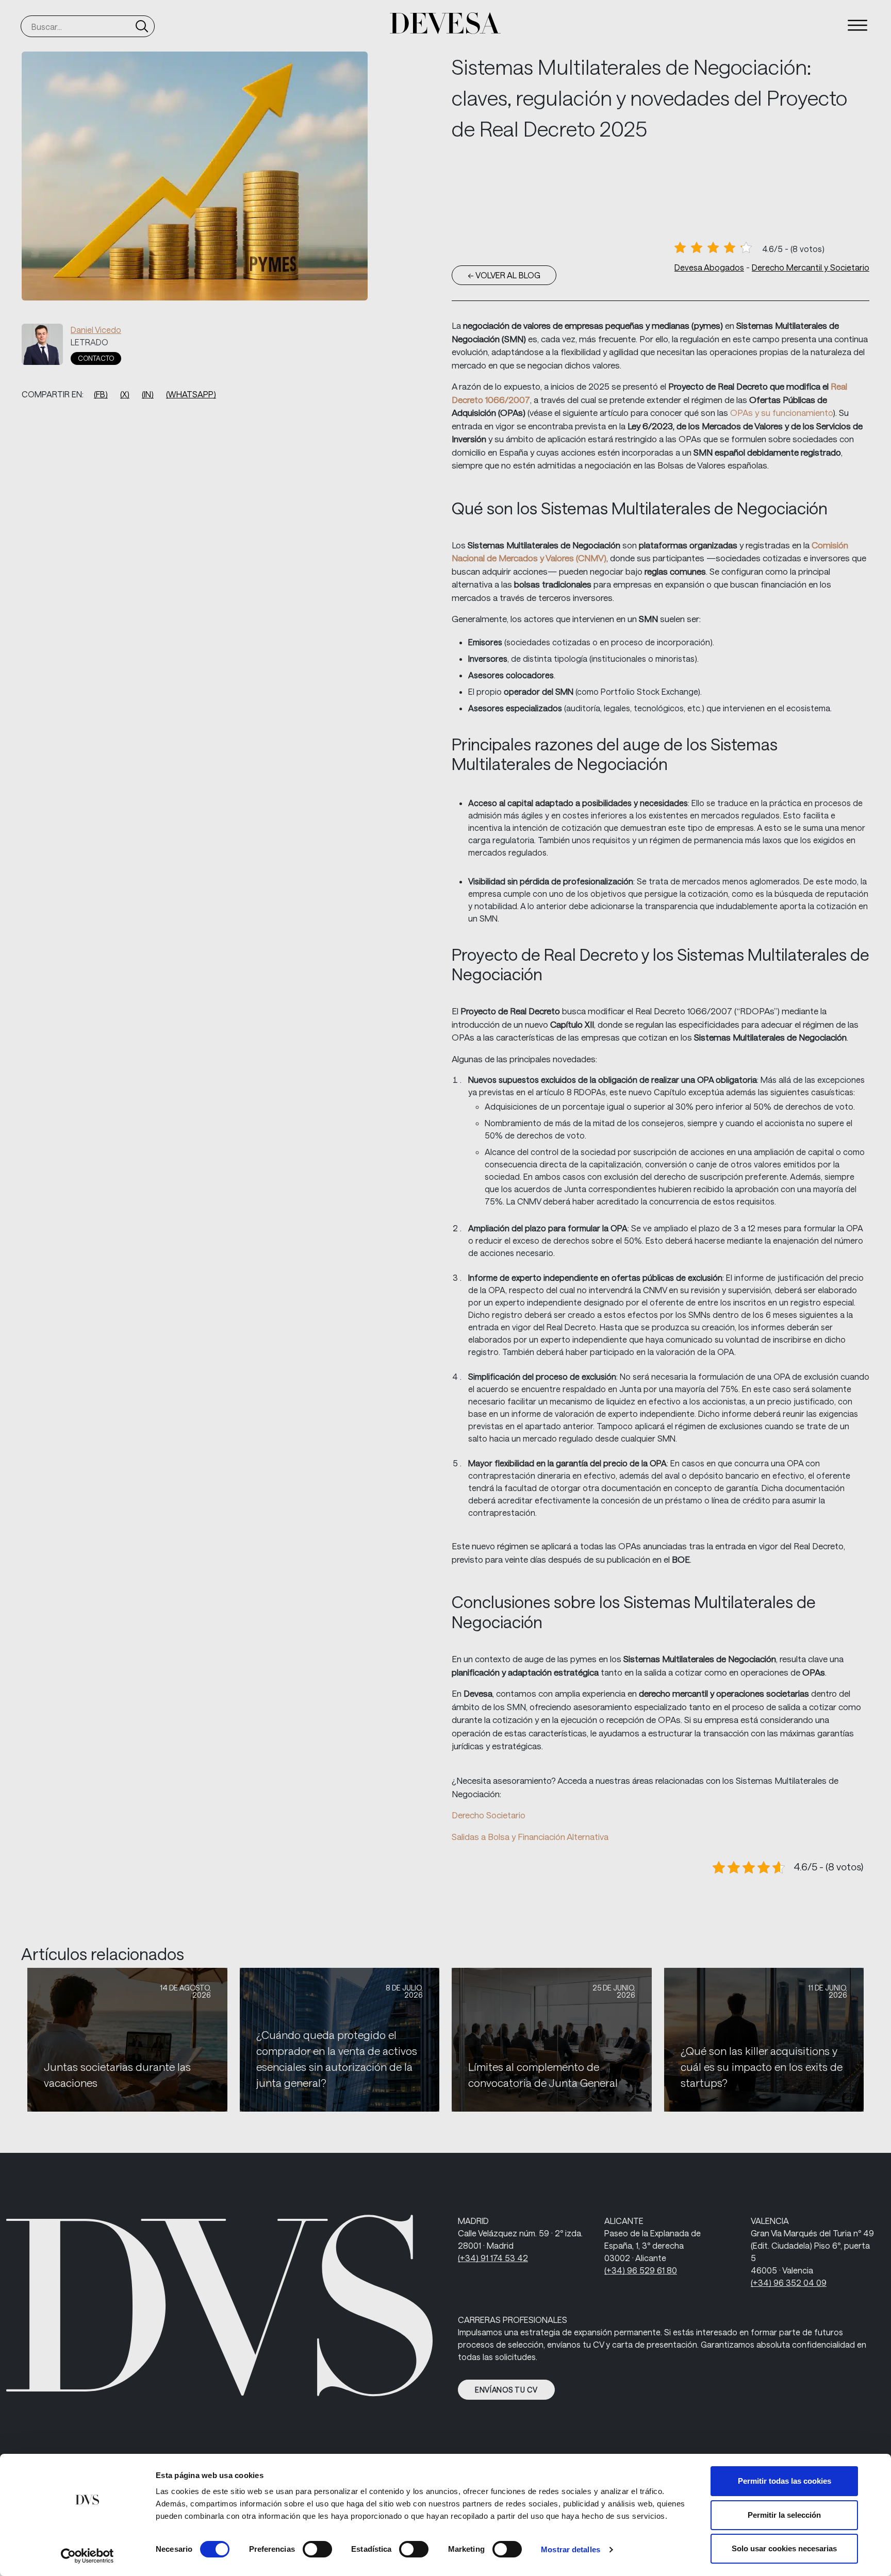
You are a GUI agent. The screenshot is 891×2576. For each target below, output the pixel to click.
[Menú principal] (857, 25)
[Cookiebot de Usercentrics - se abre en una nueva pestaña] (87, 2556)
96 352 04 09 (789, 2282)
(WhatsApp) (191, 394)
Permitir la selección (784, 2515)
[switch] (317, 2549)
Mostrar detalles (571, 2549)
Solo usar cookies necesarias (784, 2548)
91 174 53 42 (493, 2258)
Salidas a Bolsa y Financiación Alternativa (530, 1836)
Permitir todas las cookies (785, 2481)
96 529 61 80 (641, 2270)
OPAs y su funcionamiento (781, 412)
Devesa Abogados (709, 267)
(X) (125, 394)
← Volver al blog (504, 275)
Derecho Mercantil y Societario (811, 267)
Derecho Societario (489, 1815)
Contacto (96, 358)
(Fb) (101, 394)
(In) (148, 394)
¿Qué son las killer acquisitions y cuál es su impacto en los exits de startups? (762, 2067)
